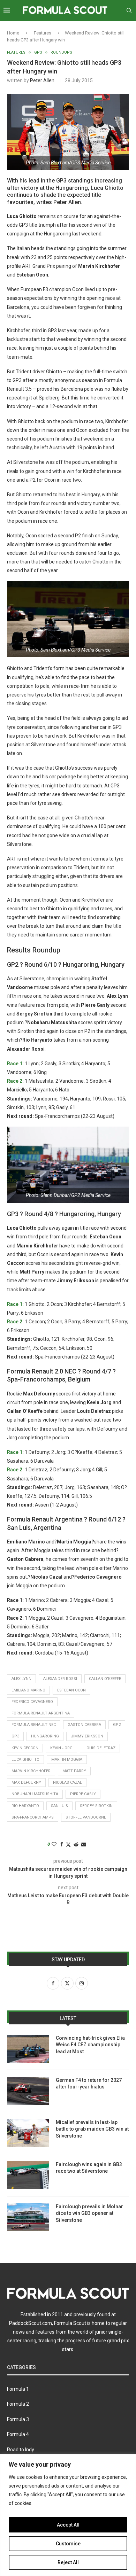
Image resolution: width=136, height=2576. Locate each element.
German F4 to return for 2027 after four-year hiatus (89, 2084)
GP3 (15, 1736)
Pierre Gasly (83, 1794)
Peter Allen (42, 80)
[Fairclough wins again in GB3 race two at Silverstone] (28, 2175)
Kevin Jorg (61, 1748)
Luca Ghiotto (25, 1760)
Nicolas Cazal (67, 1783)
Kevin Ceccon (25, 1748)
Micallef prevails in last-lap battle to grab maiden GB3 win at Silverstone (92, 2129)
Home (13, 33)
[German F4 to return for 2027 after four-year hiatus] (28, 2091)
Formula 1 (18, 2389)
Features (43, 33)
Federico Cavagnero (32, 1702)
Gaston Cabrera (84, 1725)
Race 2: (15, 1081)
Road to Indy (21, 2450)
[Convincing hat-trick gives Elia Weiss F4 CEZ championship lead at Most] (28, 2049)
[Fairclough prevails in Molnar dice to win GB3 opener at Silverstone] (28, 2217)
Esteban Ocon (71, 1690)
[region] (68, 2515)
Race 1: (15, 1064)
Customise (68, 2544)
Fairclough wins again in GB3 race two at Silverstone (89, 2168)
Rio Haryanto (25, 1806)
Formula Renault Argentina (41, 1713)
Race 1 (15, 1452)
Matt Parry (74, 1771)
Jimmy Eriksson (87, 1736)
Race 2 (15, 1470)
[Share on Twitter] (68, 1845)
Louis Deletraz (100, 1748)
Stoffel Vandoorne (86, 1817)
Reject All (68, 2562)
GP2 (117, 1725)
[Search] (129, 10)
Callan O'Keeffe (105, 1679)
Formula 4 (18, 2434)
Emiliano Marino (28, 1690)
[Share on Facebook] (62, 1844)
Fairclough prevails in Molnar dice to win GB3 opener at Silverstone (89, 2213)
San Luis (59, 1806)
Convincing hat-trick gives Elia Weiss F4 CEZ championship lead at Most (90, 2045)
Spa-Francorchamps (33, 1817)
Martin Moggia (67, 1760)
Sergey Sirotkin (96, 1806)
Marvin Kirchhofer (31, 1771)
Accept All (68, 2525)
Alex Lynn (21, 1679)
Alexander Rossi (60, 1679)
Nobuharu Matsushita (35, 1794)
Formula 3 (18, 2419)
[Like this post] (54, 1844)
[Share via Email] (84, 1844)
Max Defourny (26, 1783)
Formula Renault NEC (34, 1725)
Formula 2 (18, 2404)
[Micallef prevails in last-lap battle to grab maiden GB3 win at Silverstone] (28, 2133)
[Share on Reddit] (76, 1844)
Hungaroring (45, 1736)
